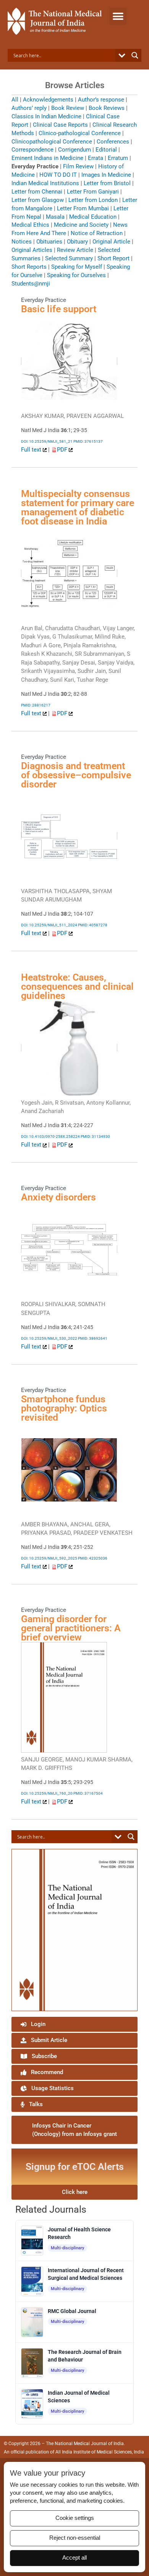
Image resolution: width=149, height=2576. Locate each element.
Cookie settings (75, 2518)
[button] (118, 16)
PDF (63, 450)
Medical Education (93, 217)
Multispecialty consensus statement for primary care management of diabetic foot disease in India (78, 507)
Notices (22, 242)
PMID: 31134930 (95, 1136)
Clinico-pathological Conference (80, 133)
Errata (96, 158)
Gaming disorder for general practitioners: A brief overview (71, 1628)
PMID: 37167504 (88, 1793)
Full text (32, 450)
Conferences (113, 142)
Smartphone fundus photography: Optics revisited (64, 1408)
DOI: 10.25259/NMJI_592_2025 (49, 1558)
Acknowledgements (48, 100)
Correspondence (32, 150)
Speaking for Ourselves (76, 275)
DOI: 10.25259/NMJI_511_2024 (49, 925)
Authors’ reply (29, 108)
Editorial (106, 150)
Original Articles (32, 250)
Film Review (78, 166)
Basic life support (59, 309)
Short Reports (29, 267)
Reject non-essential (75, 2538)
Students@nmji (31, 284)
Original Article (111, 242)
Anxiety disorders (58, 1197)
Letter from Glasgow (38, 200)
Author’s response (101, 100)
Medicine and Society (81, 225)
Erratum (118, 158)
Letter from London (93, 200)
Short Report (113, 258)
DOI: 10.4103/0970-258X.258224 (50, 1136)
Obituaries (49, 242)
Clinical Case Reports (60, 125)
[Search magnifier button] (135, 55)
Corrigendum (74, 150)
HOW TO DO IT (58, 175)
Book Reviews (107, 108)
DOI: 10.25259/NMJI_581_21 (47, 441)
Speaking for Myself (77, 267)
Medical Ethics (30, 225)
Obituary (77, 242)
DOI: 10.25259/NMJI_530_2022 (49, 1338)
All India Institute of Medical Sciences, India (100, 2452)
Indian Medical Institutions (45, 183)
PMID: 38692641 (93, 1338)
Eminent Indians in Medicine (47, 158)
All (15, 100)
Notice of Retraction (97, 233)
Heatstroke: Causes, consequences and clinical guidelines (77, 986)
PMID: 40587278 (93, 925)
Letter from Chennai (37, 192)
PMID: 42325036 (93, 1558)
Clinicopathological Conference (52, 142)
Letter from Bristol (107, 183)
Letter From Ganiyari (93, 192)
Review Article (75, 250)
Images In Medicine (106, 175)
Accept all (74, 2558)
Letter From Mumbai (83, 208)
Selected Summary (69, 258)
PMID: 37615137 (88, 441)
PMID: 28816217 (36, 705)
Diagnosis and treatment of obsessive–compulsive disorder (76, 775)
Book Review (68, 108)
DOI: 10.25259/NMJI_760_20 (47, 1793)
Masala (55, 217)
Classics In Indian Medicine (46, 116)
